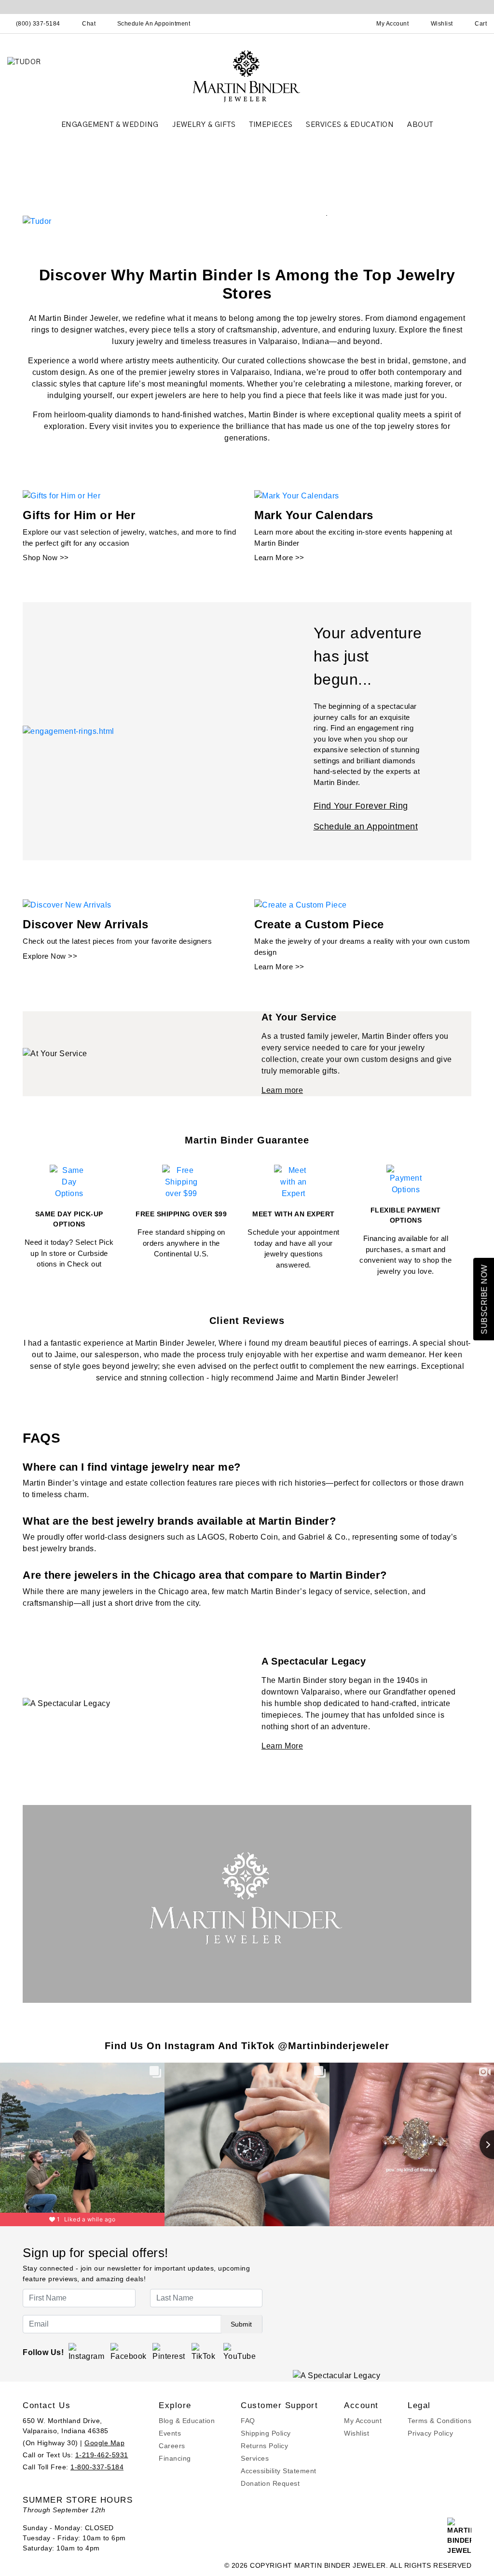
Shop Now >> (46, 558)
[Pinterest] (169, 2352)
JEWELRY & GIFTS (204, 125)
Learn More (282, 1746)
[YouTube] (240, 2352)
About (420, 125)
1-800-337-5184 (97, 2467)
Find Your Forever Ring (361, 806)
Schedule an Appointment (366, 827)
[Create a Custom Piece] (301, 904)
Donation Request (270, 2483)
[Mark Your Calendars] (297, 496)
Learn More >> (279, 558)
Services (255, 2458)
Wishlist (357, 2433)
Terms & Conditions (439, 2421)
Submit (241, 2324)
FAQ (248, 2421)
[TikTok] (205, 2352)
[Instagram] (87, 2352)
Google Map (104, 2443)
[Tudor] (37, 221)
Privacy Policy (430, 2433)
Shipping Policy (266, 2433)
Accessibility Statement (279, 2471)
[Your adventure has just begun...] (69, 731)
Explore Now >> (50, 956)
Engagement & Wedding (110, 125)
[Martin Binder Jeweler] (247, 76)
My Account (363, 2421)
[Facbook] (129, 2352)
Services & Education (350, 125)
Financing (175, 2458)
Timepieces (271, 125)
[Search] (350, 24)
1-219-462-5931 (102, 2455)
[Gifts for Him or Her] (62, 496)
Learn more (282, 1090)
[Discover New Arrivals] (67, 904)
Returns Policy (264, 2446)
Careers (172, 2446)
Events (170, 2433)
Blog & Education (187, 2421)
